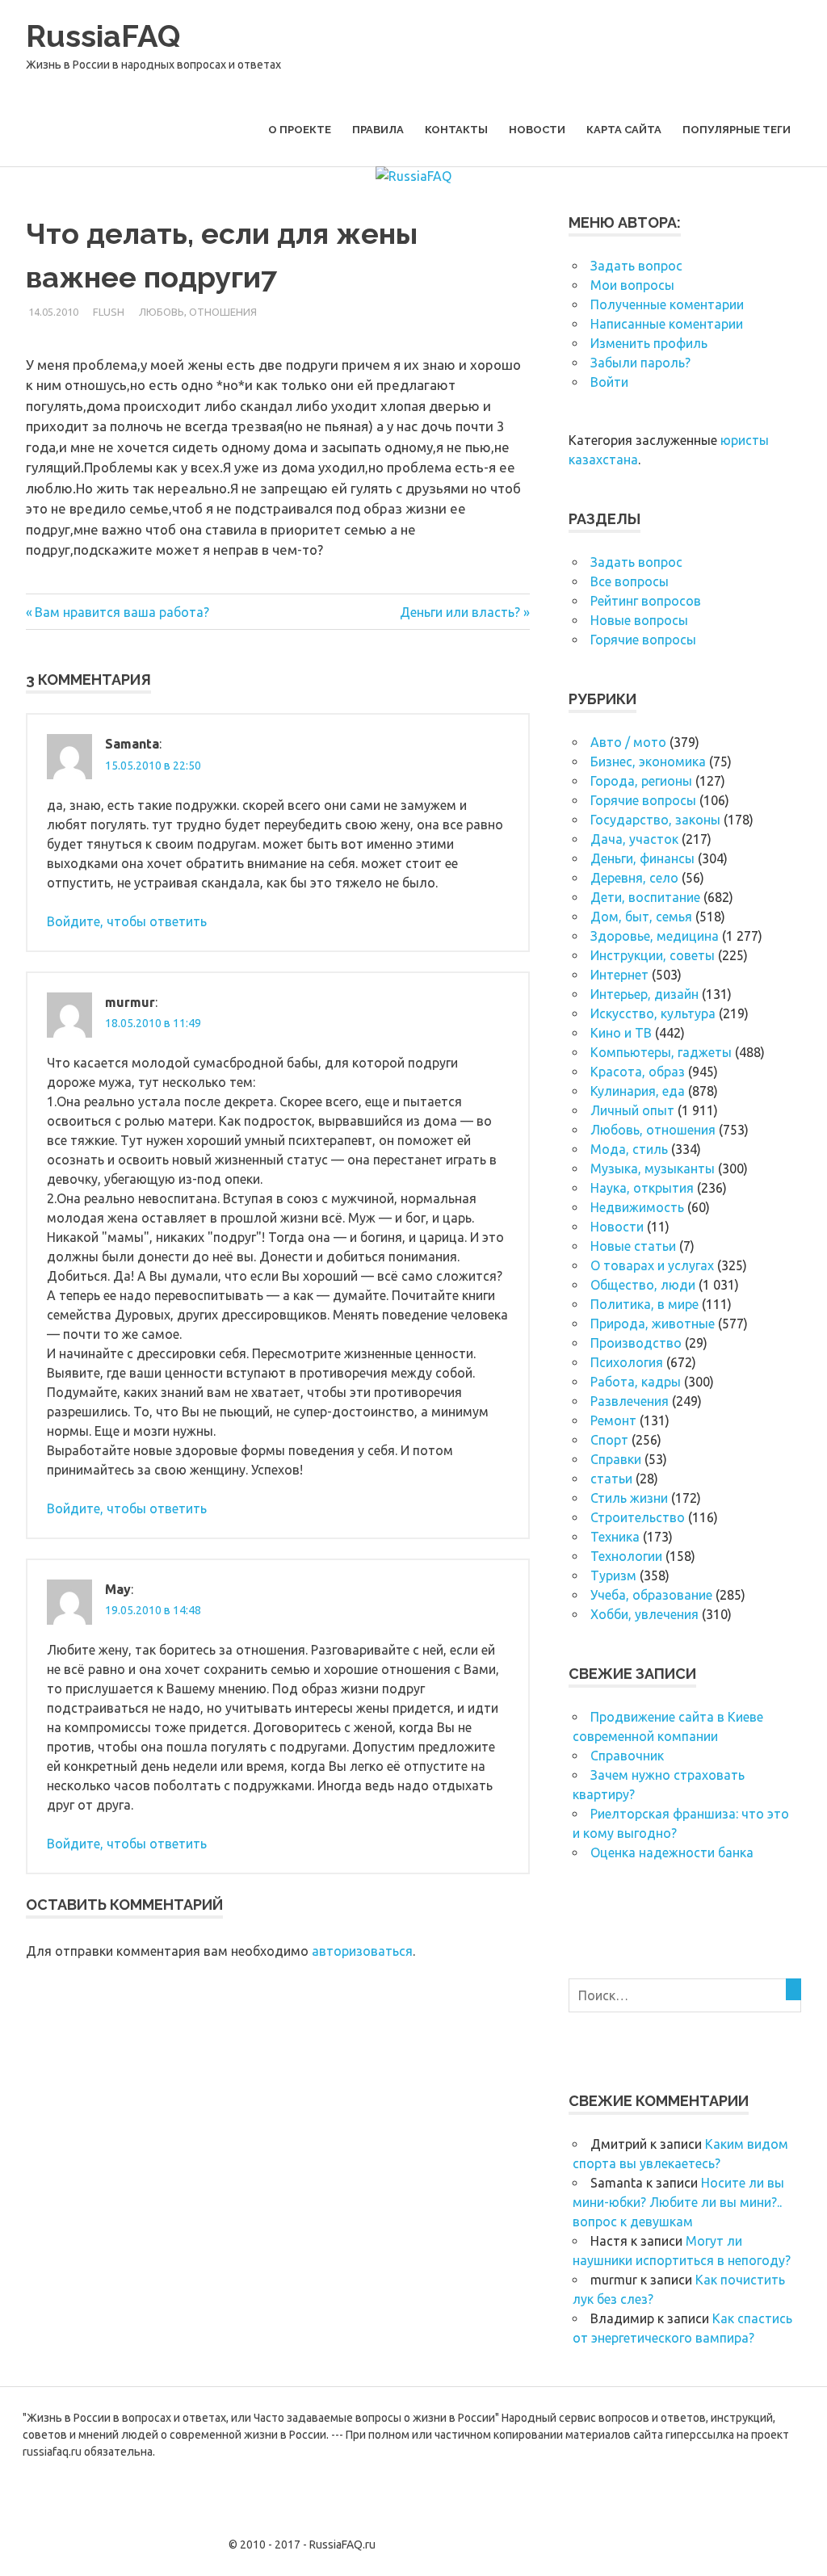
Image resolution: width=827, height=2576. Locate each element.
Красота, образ (638, 1072)
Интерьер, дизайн (644, 994)
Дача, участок (634, 839)
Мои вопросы (632, 285)
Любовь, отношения (198, 312)
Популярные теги (737, 130)
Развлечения (630, 1401)
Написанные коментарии (667, 324)
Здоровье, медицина (655, 936)
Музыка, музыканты (653, 1168)
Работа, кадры (636, 1382)
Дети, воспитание (645, 897)
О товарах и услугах (652, 1265)
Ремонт (613, 1420)
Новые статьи (633, 1246)
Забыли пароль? (640, 363)
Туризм (613, 1575)
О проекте (300, 130)
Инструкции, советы (653, 955)
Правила (378, 130)
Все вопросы (630, 581)
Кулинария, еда (638, 1091)
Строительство (638, 1517)
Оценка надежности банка (672, 1852)
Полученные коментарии (667, 304)
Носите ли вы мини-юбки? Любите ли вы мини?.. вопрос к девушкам (678, 2202)
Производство (636, 1343)
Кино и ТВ (621, 1033)
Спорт (609, 1440)
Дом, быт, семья (641, 917)
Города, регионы (641, 781)
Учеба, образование (651, 1595)
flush (109, 312)
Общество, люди (643, 1285)
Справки (616, 1459)
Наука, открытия (642, 1188)
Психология (627, 1362)
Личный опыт (632, 1110)
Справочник (627, 1756)
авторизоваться (362, 1951)
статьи (611, 1479)
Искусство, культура (653, 1013)
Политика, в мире (644, 1304)
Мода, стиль (629, 1149)
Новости (537, 130)
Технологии (626, 1556)
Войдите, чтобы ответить (127, 921)
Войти (609, 382)
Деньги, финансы (642, 858)
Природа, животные (653, 1324)
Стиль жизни (629, 1498)
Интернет (619, 975)
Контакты (456, 130)
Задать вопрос (636, 266)
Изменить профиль (649, 343)
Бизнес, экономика (648, 761)
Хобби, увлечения (644, 1614)
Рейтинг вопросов (646, 601)
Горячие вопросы (643, 640)
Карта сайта (624, 130)
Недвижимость (637, 1207)
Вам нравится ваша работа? (122, 612)
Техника (615, 1537)
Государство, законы (655, 820)
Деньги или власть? (460, 612)
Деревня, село (634, 878)
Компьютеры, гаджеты (661, 1052)
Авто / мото (628, 742)
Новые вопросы (639, 620)
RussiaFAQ (103, 36)
